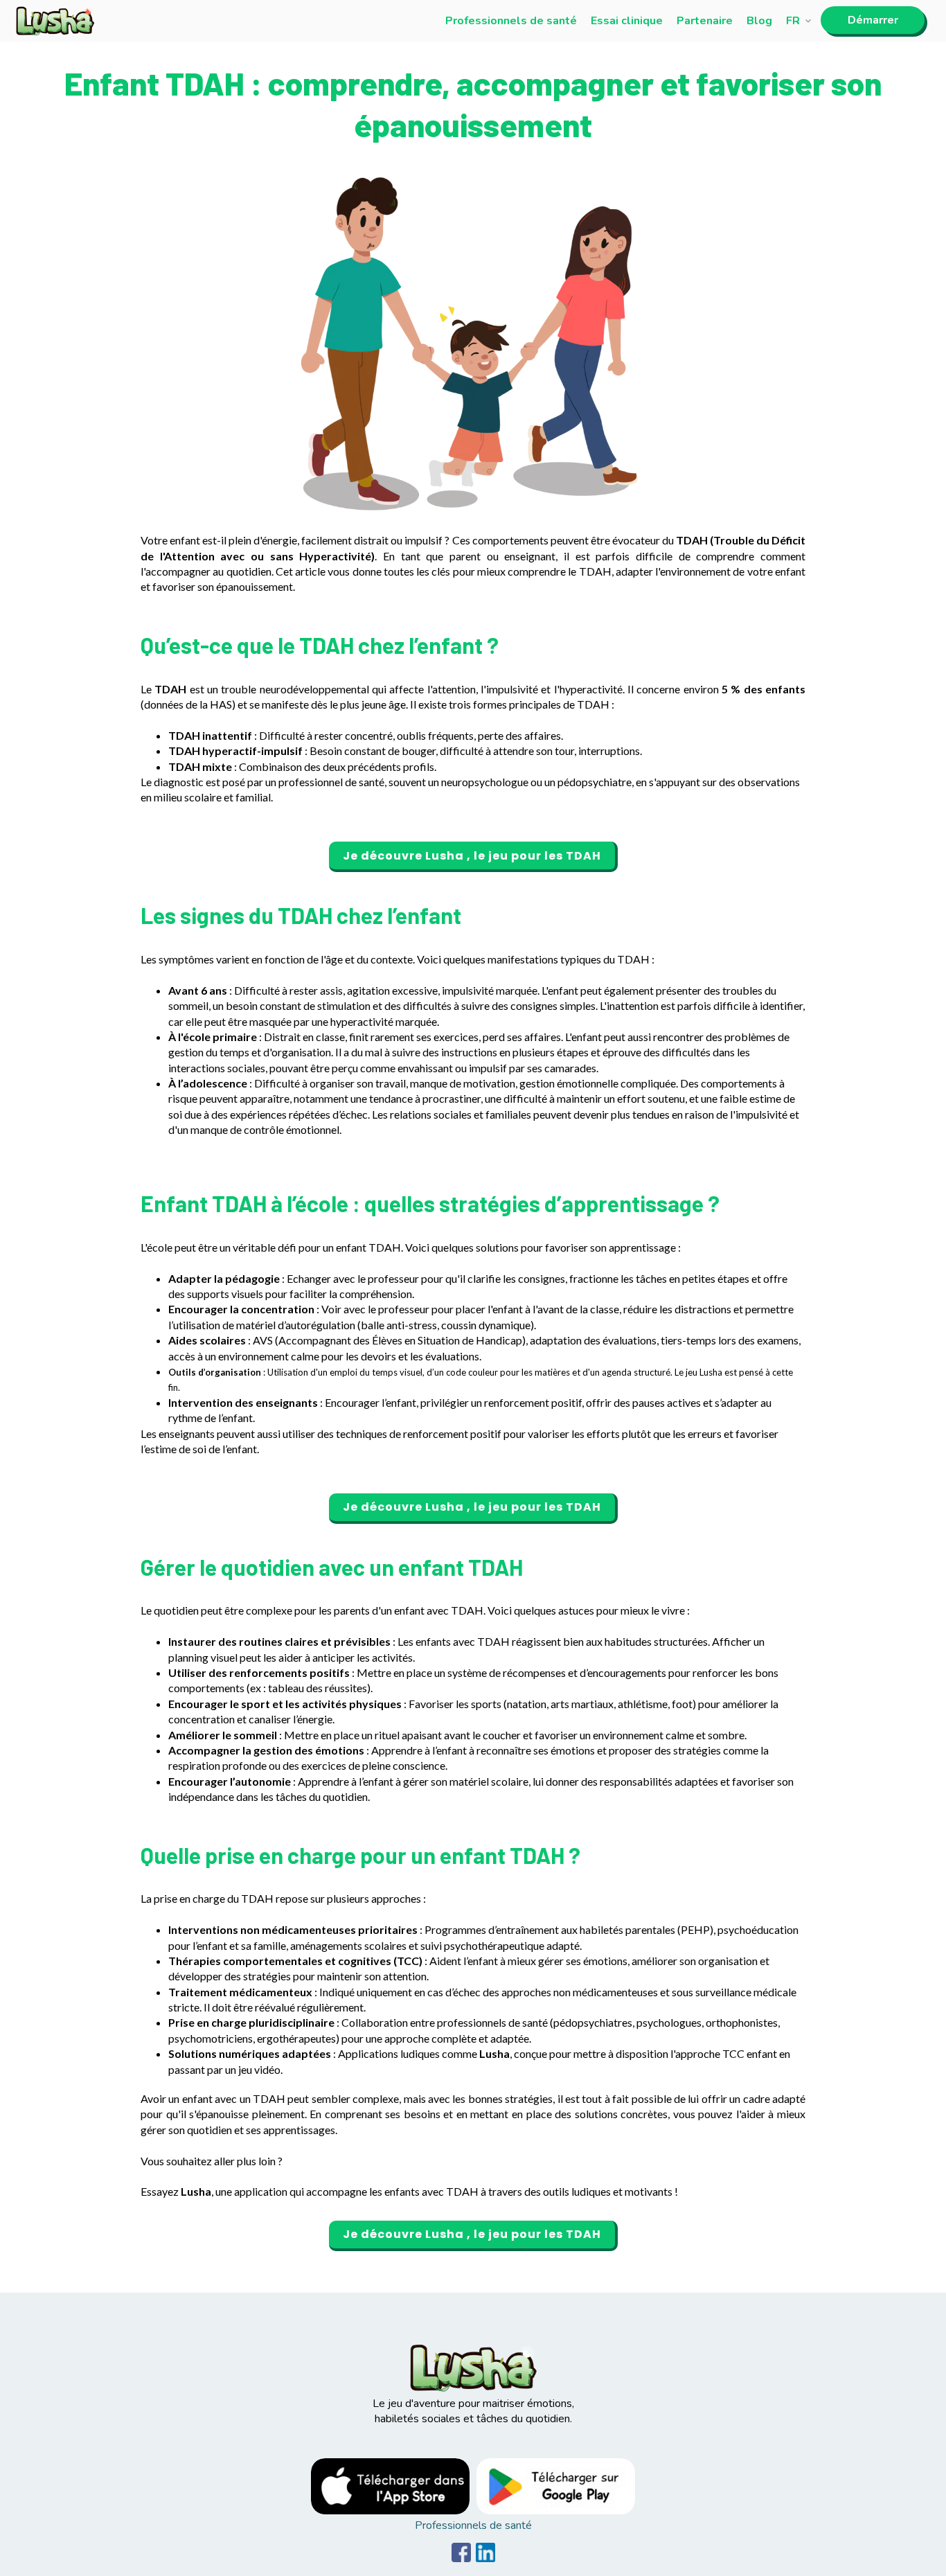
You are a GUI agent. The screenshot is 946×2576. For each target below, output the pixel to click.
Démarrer (873, 20)
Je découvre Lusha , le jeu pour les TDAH (472, 856)
